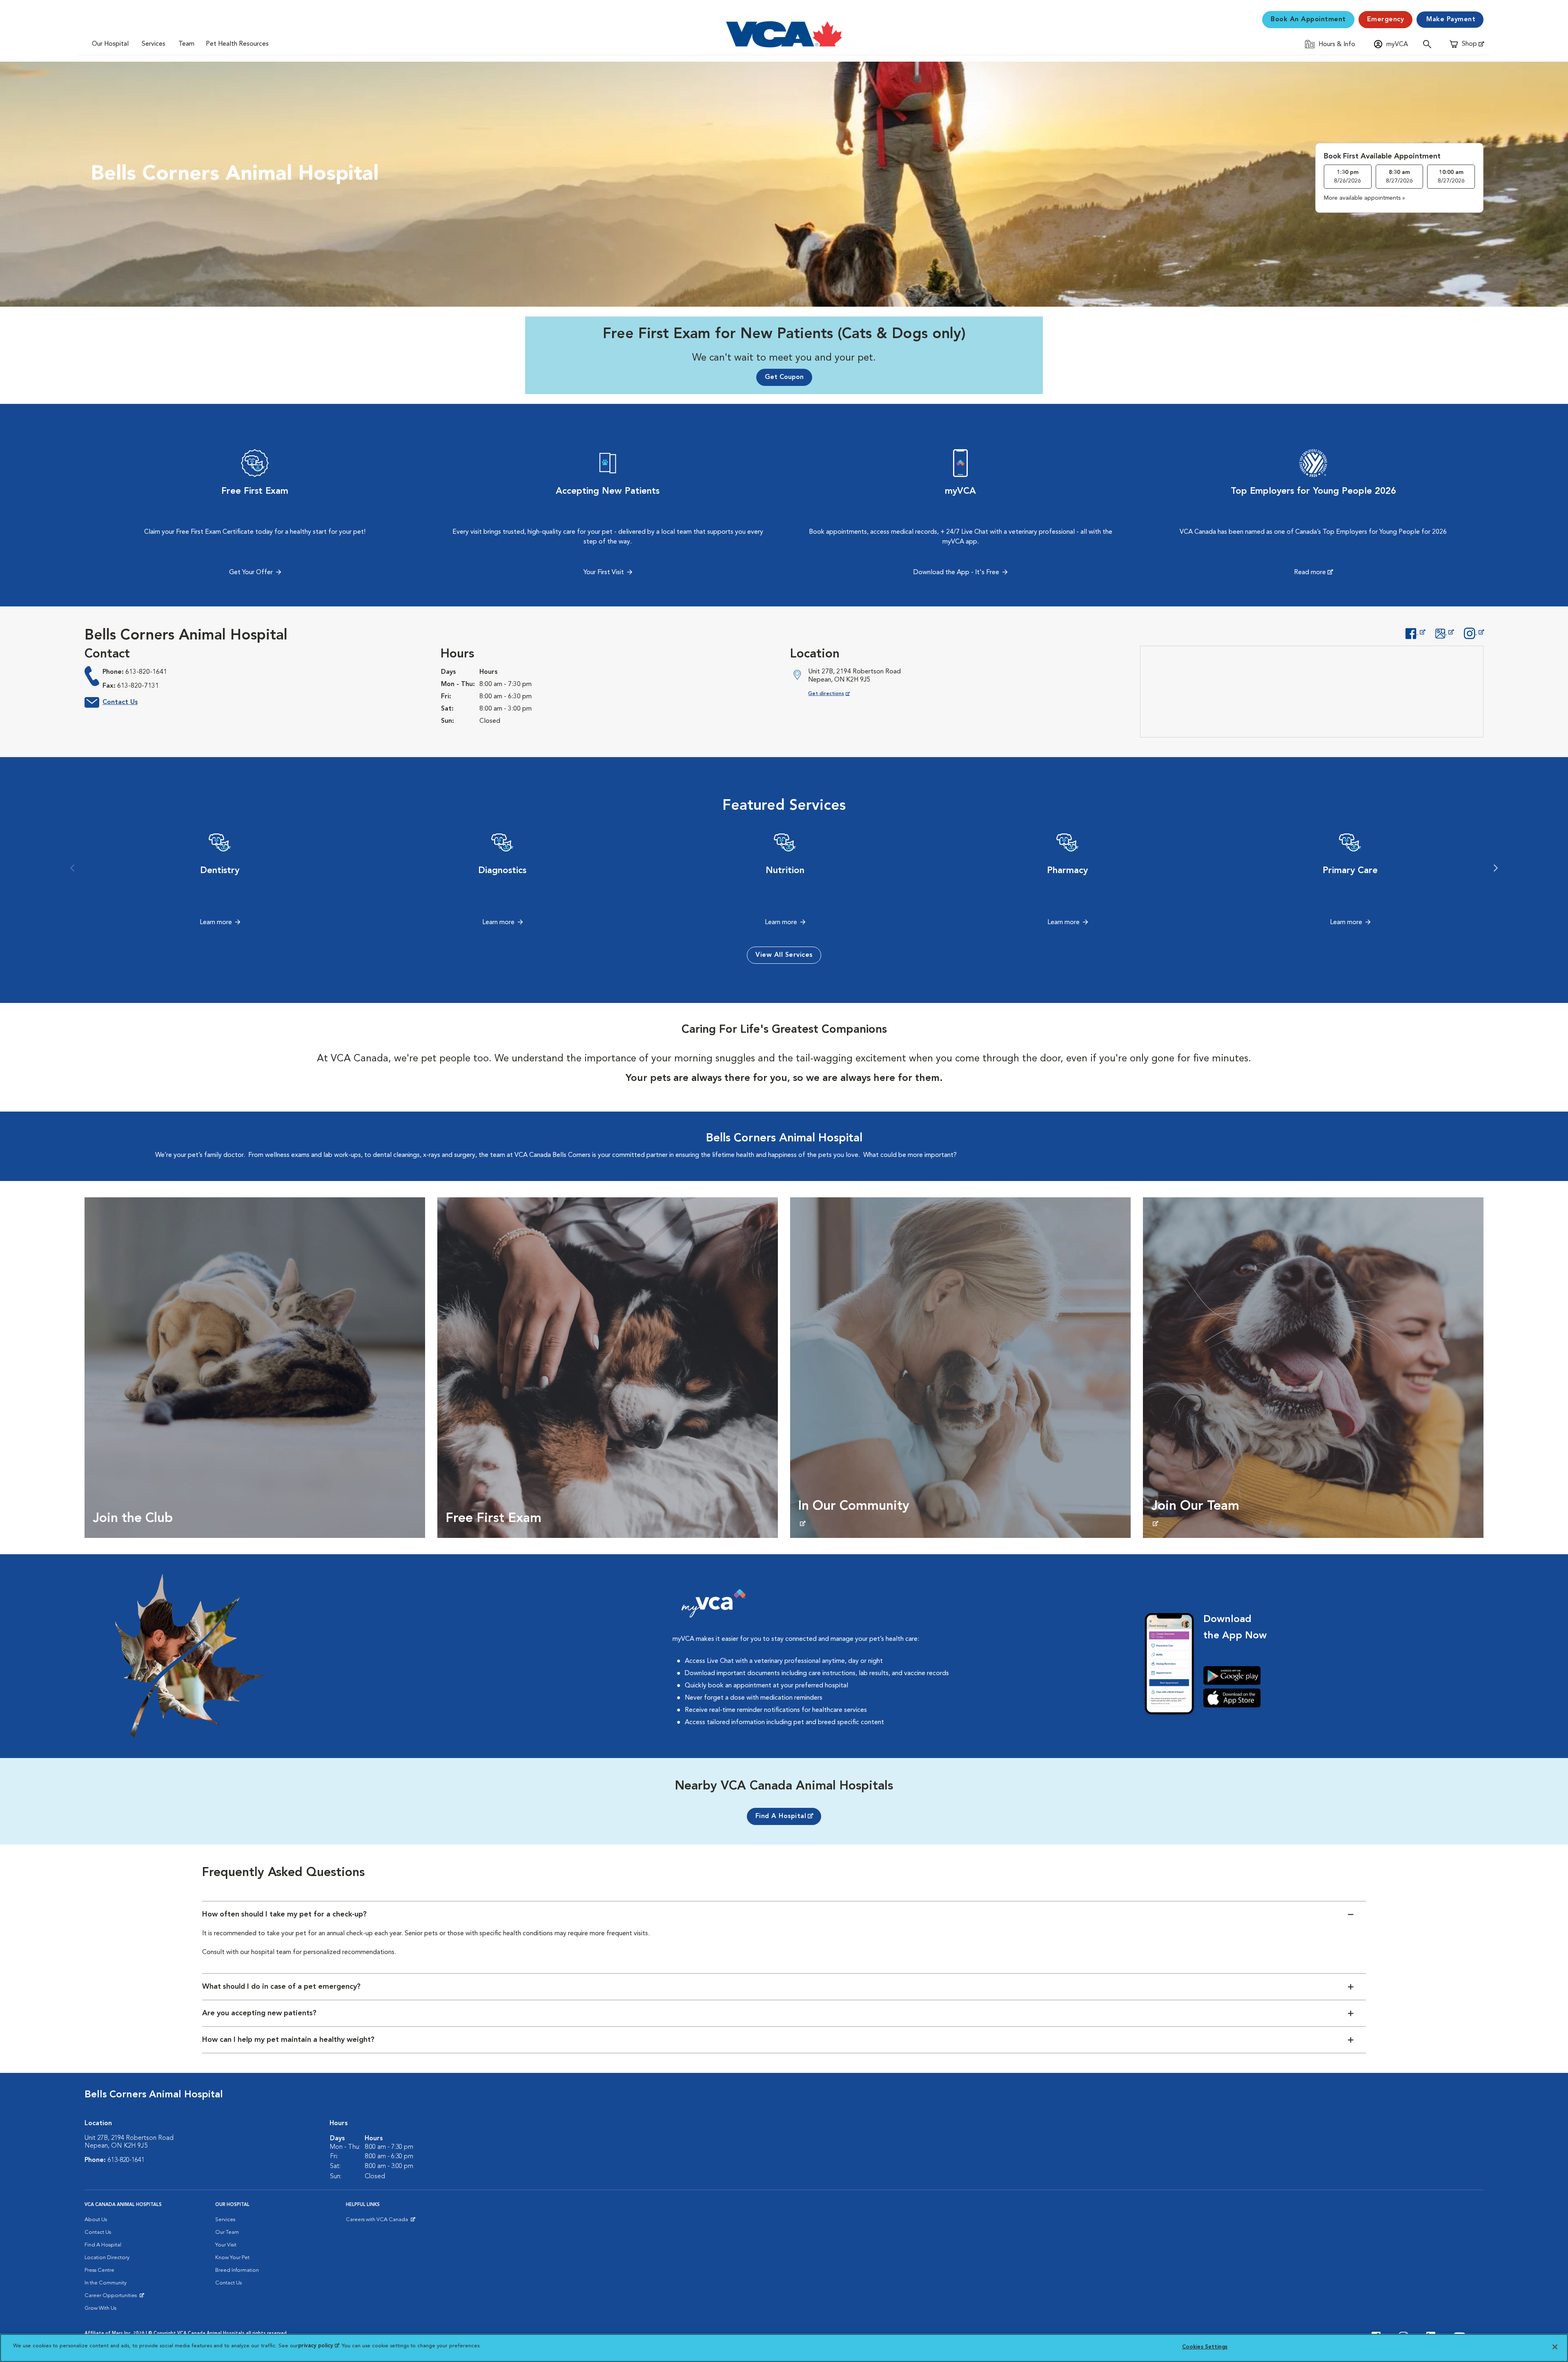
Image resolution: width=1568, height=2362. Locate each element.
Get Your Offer (251, 573)
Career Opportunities (112, 2297)
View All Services (784, 955)
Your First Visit (604, 573)
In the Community (106, 2283)
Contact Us (120, 702)
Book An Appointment (1308, 20)
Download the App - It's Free (956, 573)
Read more (1310, 573)
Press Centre (99, 2270)
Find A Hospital (781, 1816)
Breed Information (237, 2270)
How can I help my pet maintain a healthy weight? (288, 2040)
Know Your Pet (232, 2258)
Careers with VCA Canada (378, 2222)
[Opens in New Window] (1415, 633)
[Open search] (1429, 44)
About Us (96, 2220)
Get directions (836, 694)
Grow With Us (100, 2308)
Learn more (216, 923)
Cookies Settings (1205, 2347)
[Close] (1555, 2347)
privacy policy (318, 2346)
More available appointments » (1364, 198)
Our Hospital (110, 44)
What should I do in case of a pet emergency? (281, 1987)
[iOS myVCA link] (1235, 1698)
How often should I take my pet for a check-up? (284, 1914)
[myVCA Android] (1235, 1676)
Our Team (227, 2232)
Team (186, 44)
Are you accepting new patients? (259, 2013)
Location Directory (107, 2258)
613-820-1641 (146, 672)
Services (154, 44)
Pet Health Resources (237, 44)
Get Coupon (784, 377)
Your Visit (226, 2245)
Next (1496, 868)
